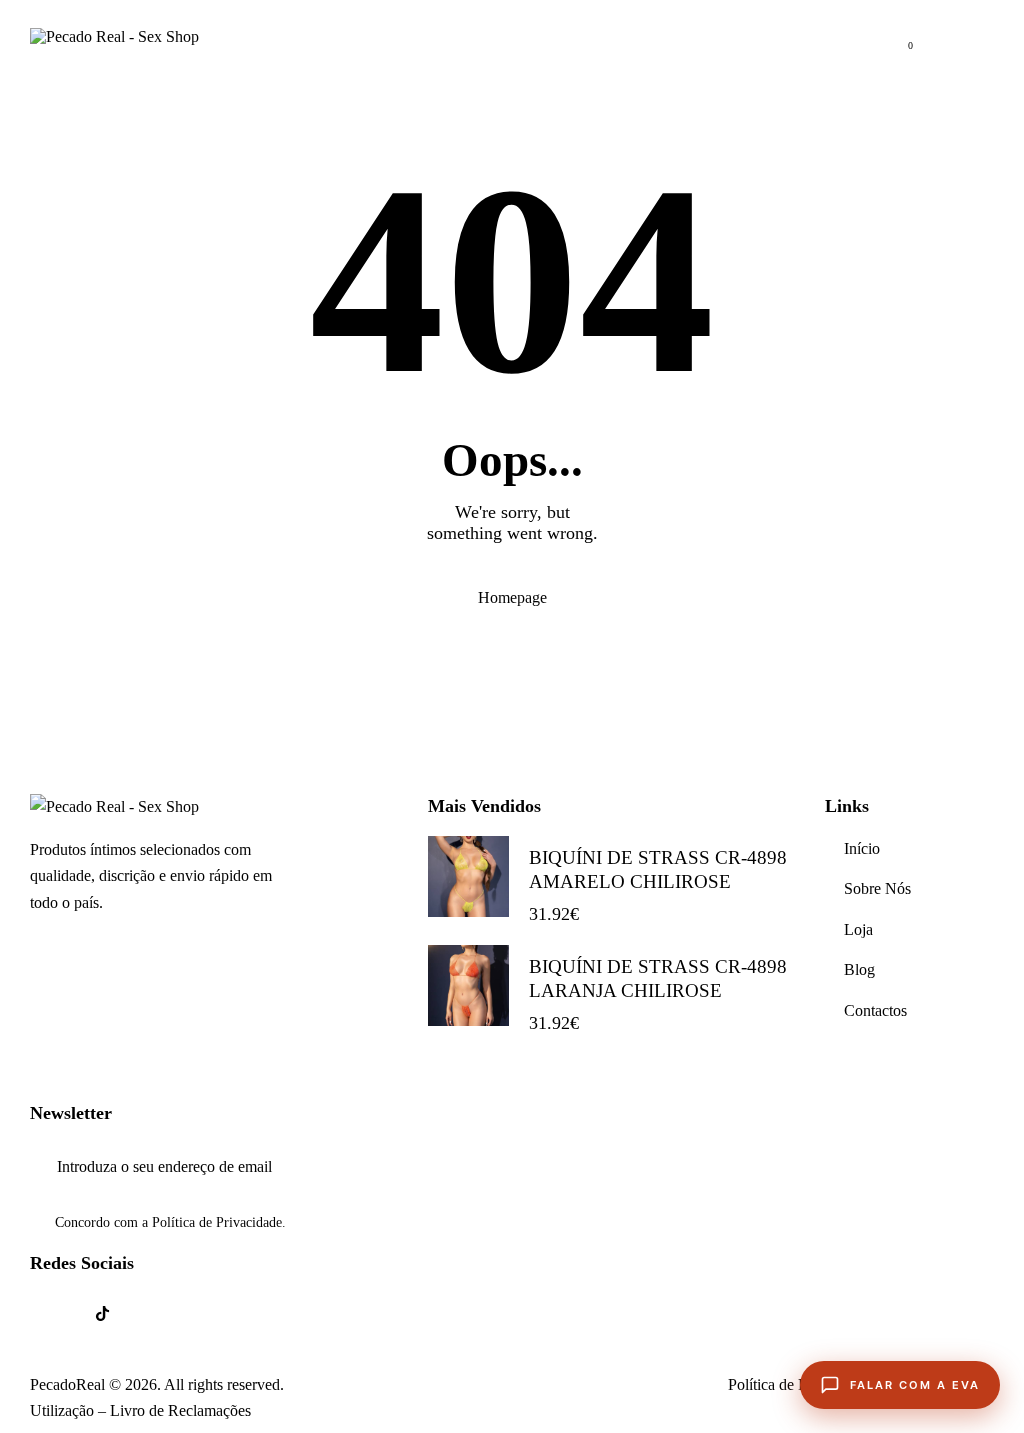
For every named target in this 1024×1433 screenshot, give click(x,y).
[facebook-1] (51, 1314)
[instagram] (153, 1314)
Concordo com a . (170, 1222)
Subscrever (979, 1166)
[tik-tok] (102, 1314)
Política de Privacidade (217, 1223)
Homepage (512, 597)
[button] (988, 36)
